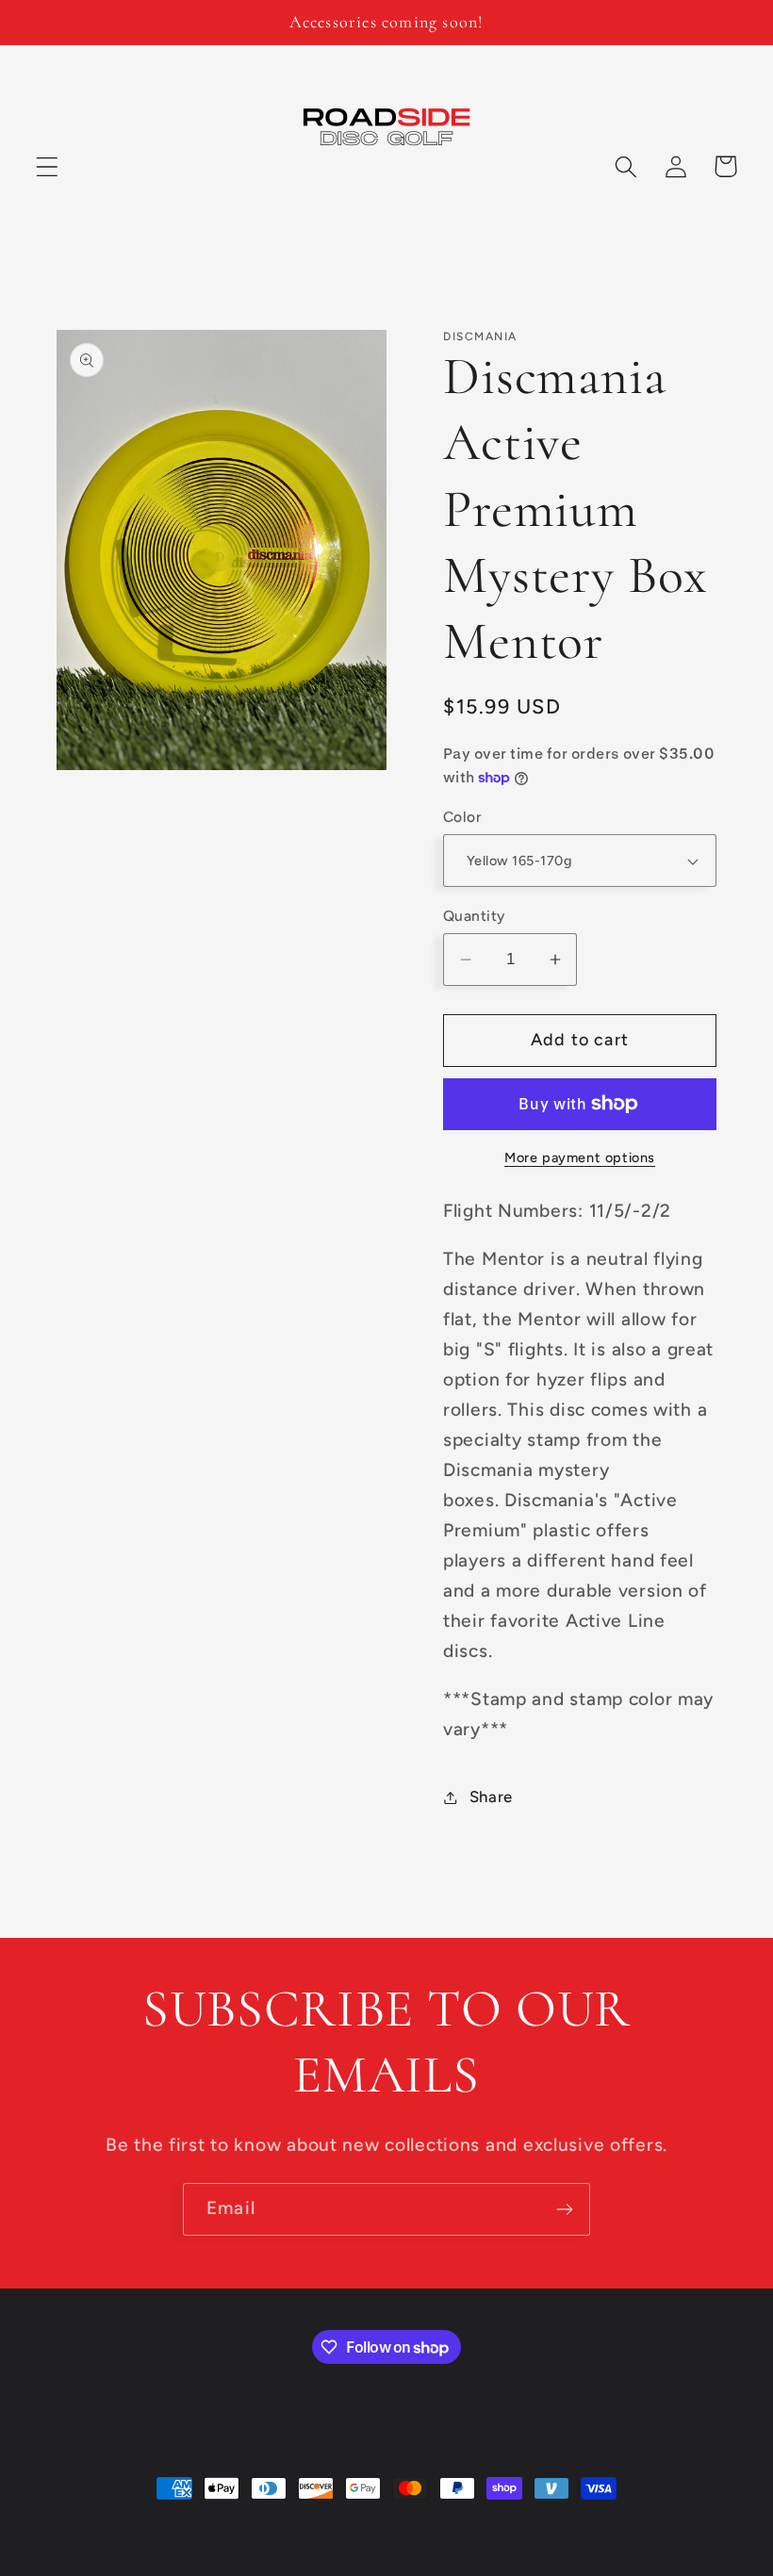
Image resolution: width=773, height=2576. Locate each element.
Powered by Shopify (299, 2527)
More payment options (580, 1157)
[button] (48, 166)
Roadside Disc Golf (170, 2527)
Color (462, 817)
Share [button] (491, 1797)
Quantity (474, 916)
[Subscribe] (564, 2209)
